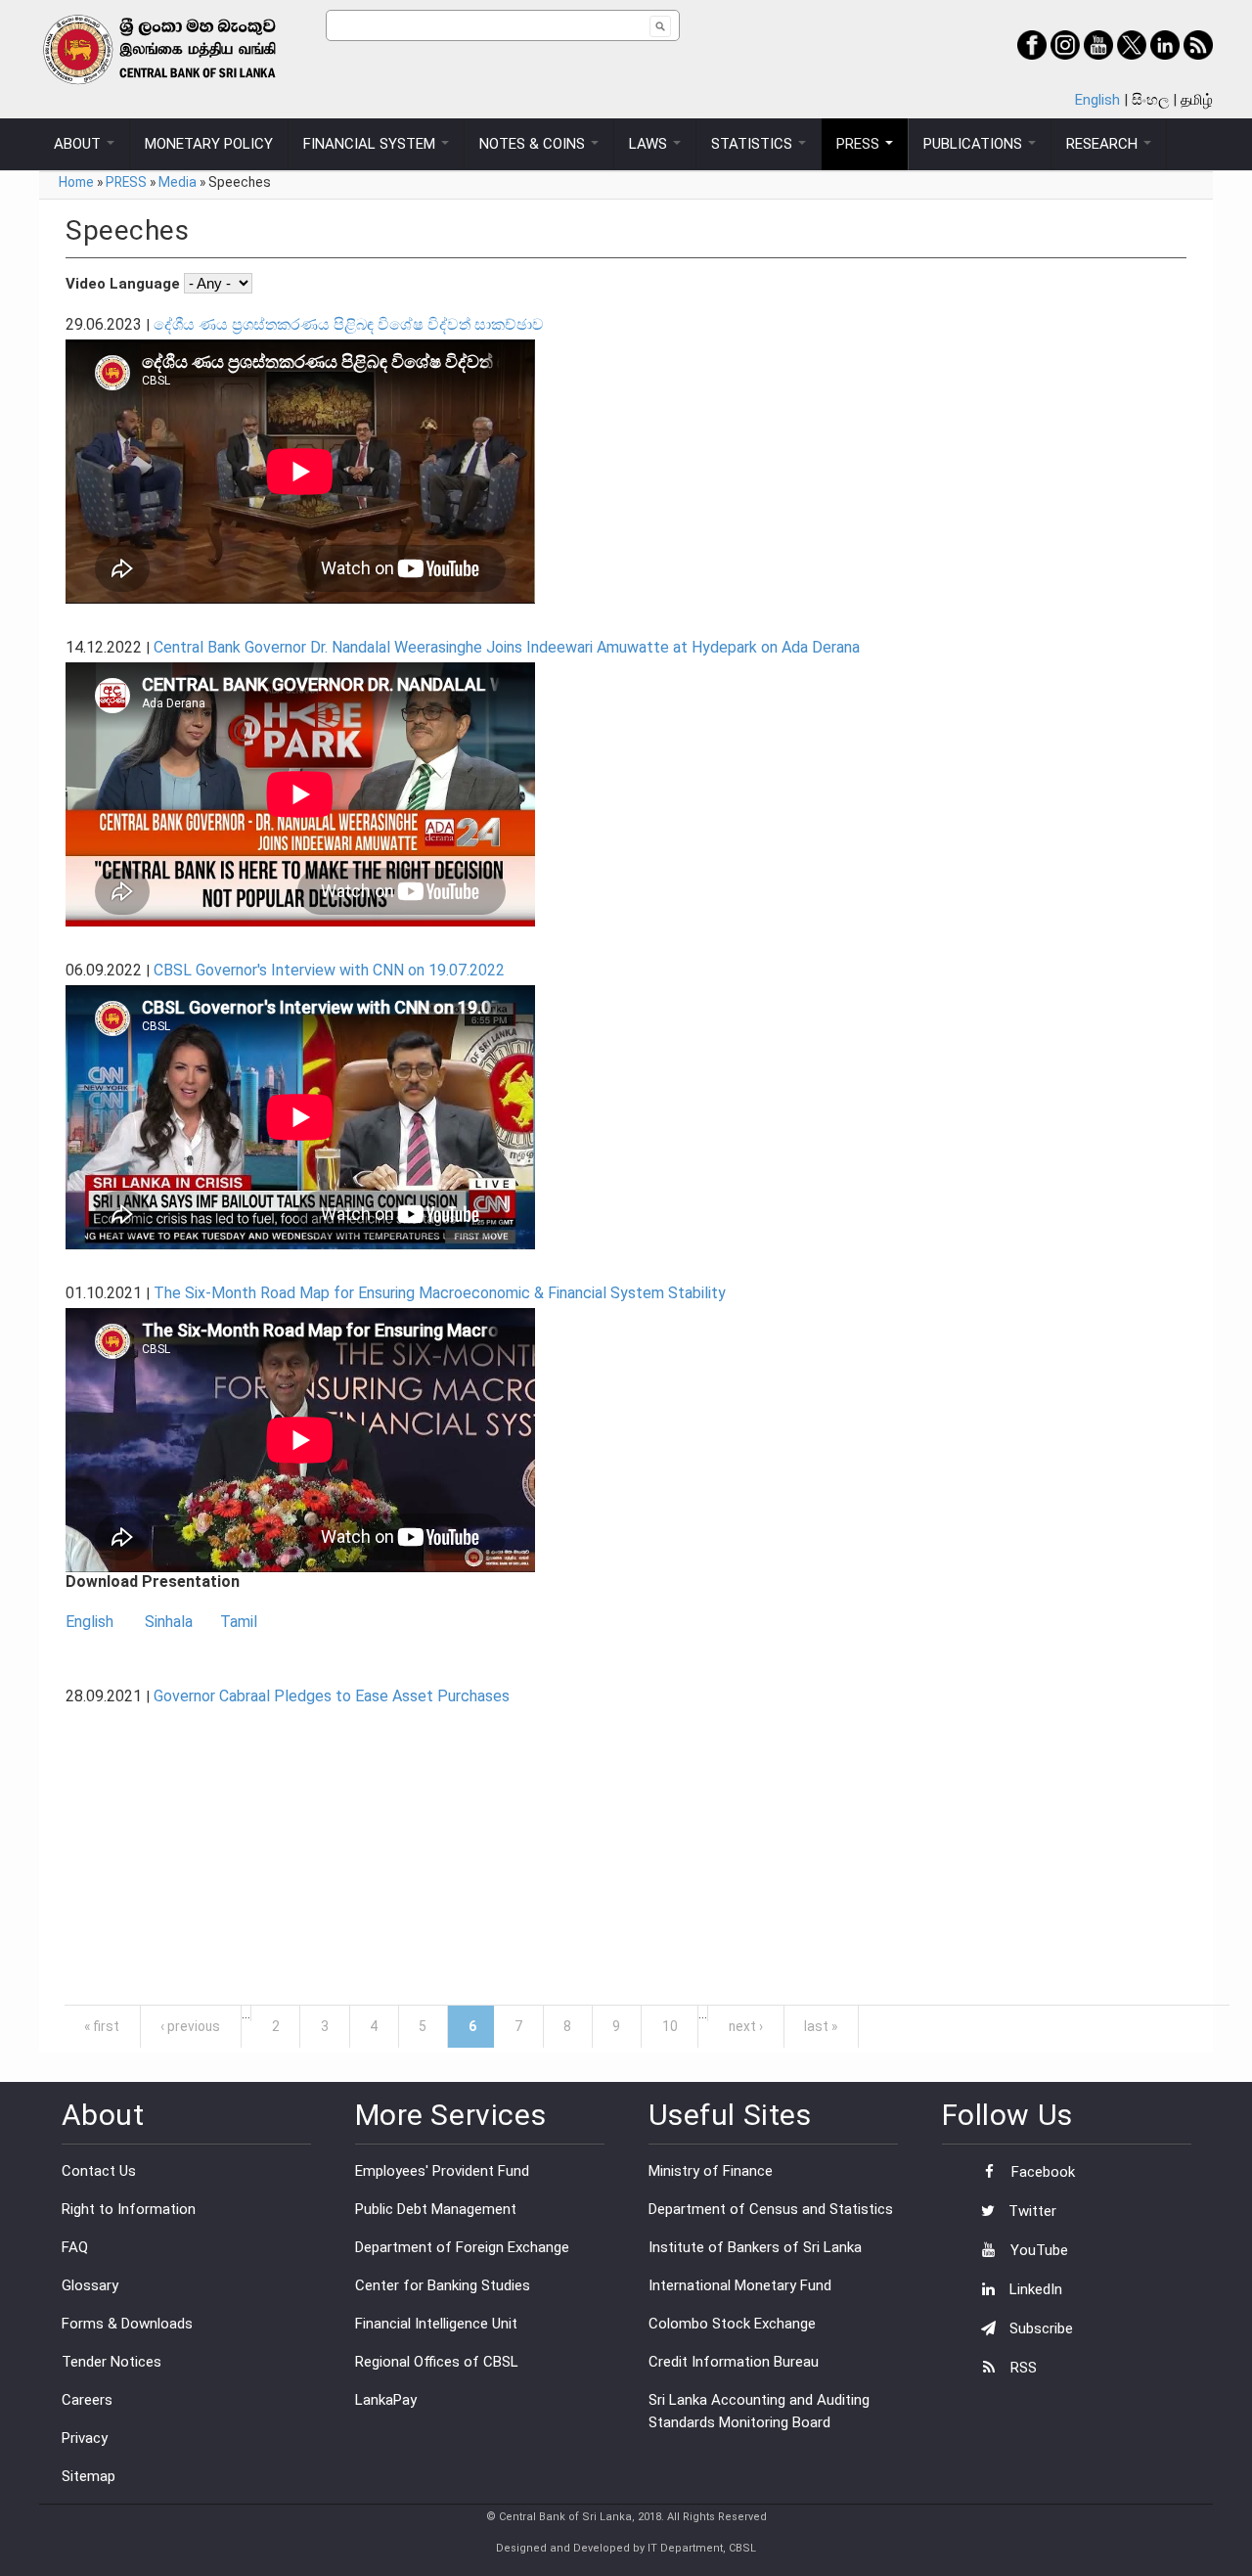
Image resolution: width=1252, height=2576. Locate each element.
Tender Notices (112, 2362)
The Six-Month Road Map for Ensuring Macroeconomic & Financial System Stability (440, 1293)
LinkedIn (1034, 2289)
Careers (87, 2400)
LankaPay (386, 2400)
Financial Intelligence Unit (436, 2324)
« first (102, 2026)
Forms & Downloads (127, 2324)
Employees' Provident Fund (442, 2171)
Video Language (125, 284)
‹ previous (190, 2026)
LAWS (650, 144)
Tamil (239, 1622)
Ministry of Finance (711, 2171)
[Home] (182, 49)
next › (746, 2026)
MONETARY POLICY (209, 144)
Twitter (1030, 2211)
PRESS (860, 144)
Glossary (90, 2285)
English (1097, 100)
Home (76, 182)
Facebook (1041, 2172)
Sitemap (89, 2476)
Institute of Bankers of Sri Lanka (755, 2247)
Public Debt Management (436, 2209)
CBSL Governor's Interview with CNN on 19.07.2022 (329, 970)
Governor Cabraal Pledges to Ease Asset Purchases (332, 1696)
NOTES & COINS (534, 144)
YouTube (1037, 2250)
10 (670, 2026)
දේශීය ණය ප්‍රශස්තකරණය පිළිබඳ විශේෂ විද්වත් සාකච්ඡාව (349, 324)
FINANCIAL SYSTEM (371, 144)
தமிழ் (1197, 100)
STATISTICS (754, 144)
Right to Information (129, 2209)
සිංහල (1150, 100)
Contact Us (99, 2171)
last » (821, 2026)
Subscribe (1039, 2328)
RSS (1022, 2368)
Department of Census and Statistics (771, 2209)
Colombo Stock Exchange (732, 2324)
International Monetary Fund (740, 2285)
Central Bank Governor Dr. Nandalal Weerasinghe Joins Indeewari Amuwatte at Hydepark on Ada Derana (507, 647)
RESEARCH (1104, 144)
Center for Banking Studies (443, 2285)
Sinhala (169, 1622)
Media (178, 182)
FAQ (75, 2247)
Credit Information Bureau (734, 2362)
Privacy (85, 2438)
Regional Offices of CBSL (437, 2362)
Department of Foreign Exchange (462, 2247)
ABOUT (79, 144)
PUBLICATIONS (975, 144)
